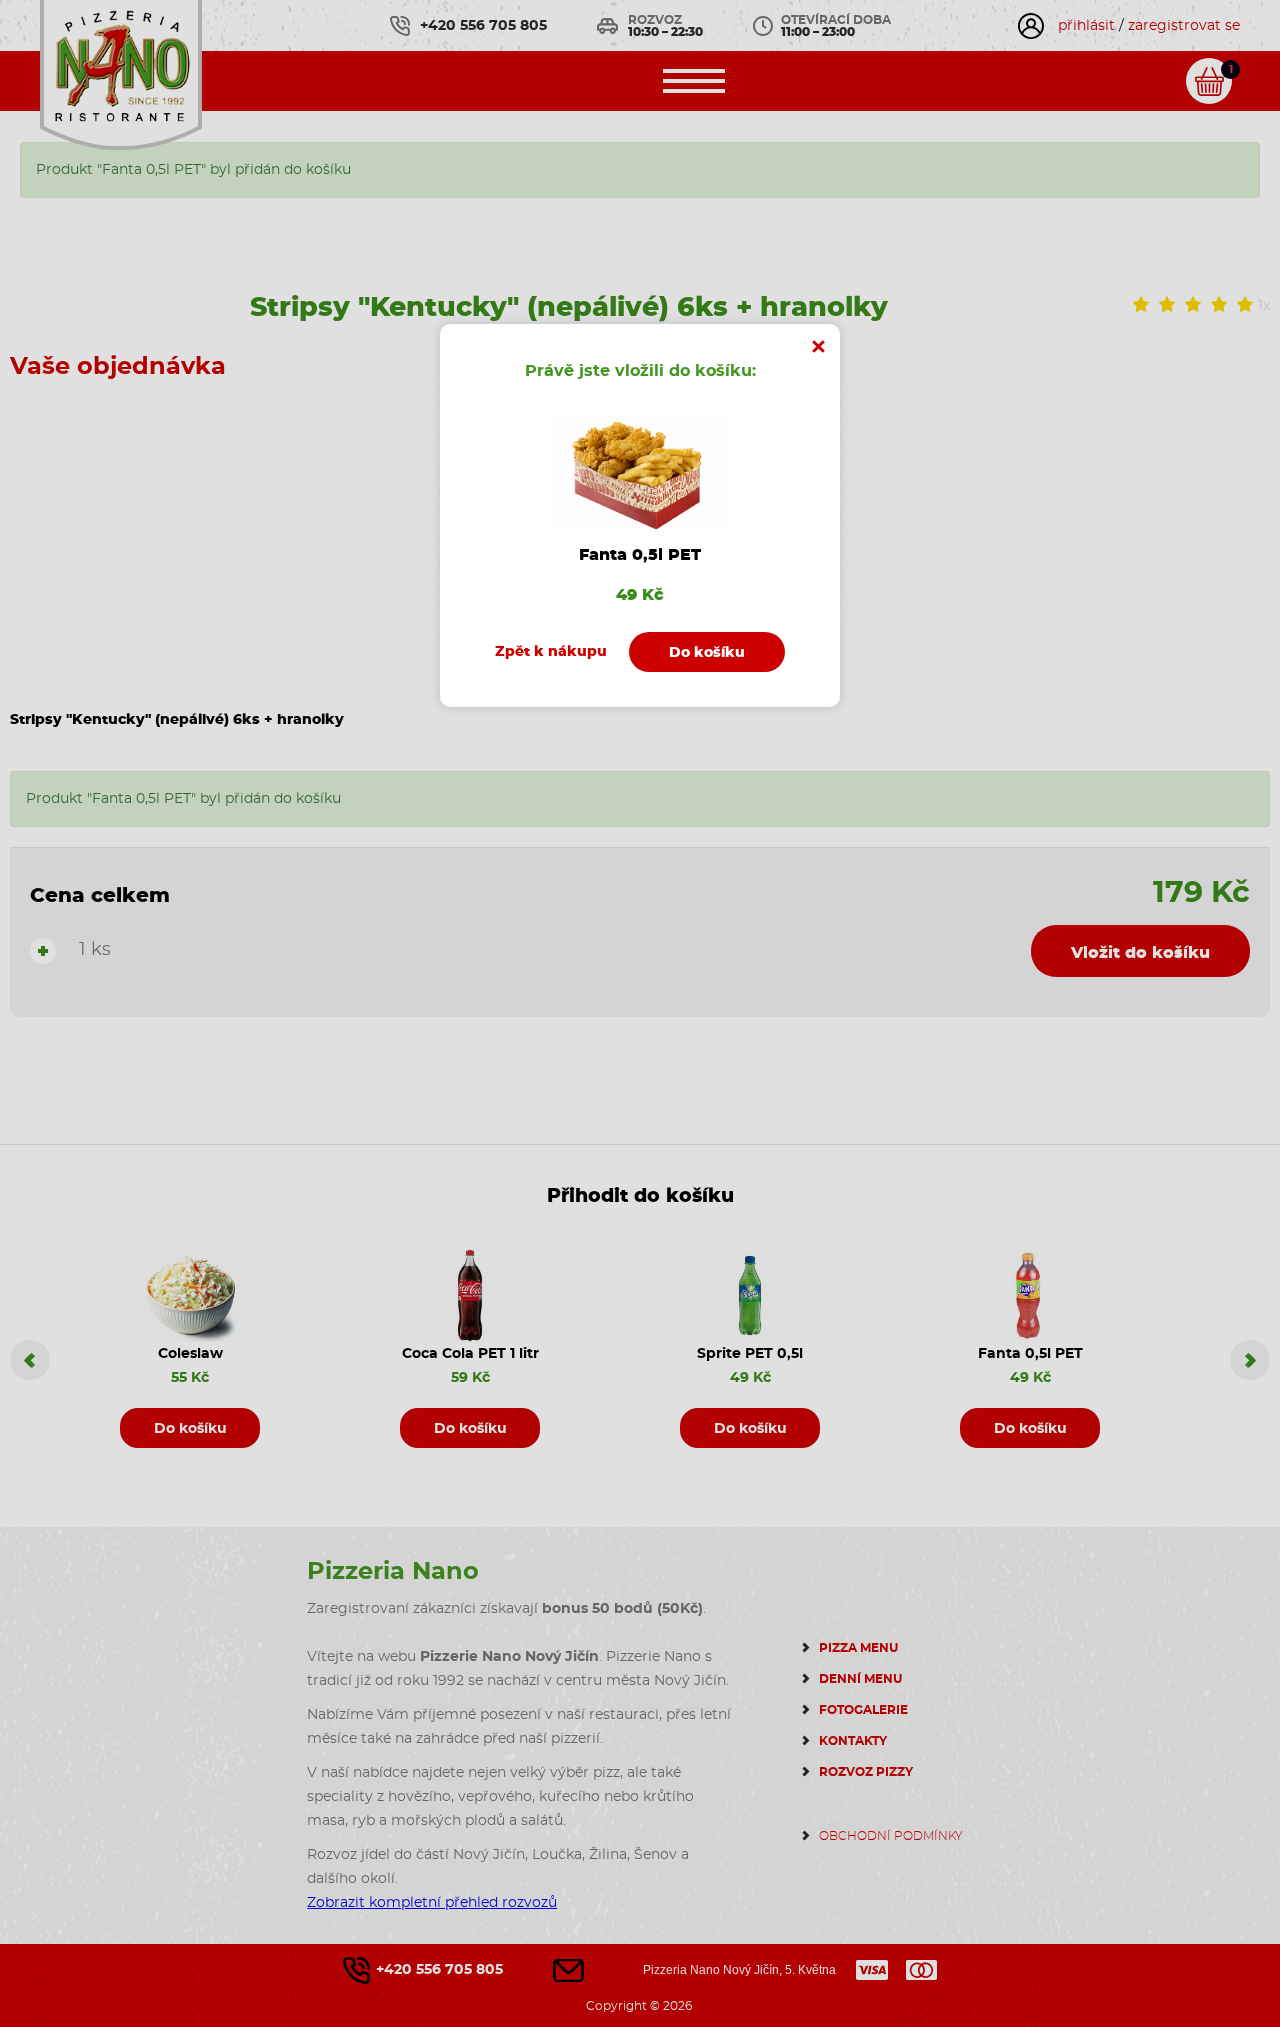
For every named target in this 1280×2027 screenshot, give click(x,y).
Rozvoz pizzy (866, 1772)
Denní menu (860, 1679)
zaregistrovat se (1184, 26)
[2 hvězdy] (1167, 305)
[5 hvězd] (1245, 305)
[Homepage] (121, 72)
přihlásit (1086, 26)
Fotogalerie (863, 1710)
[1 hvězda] (1141, 305)
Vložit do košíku (1140, 953)
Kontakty (853, 1741)
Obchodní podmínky (891, 1836)
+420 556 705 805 (483, 26)
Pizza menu (858, 1648)
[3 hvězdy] (1193, 305)
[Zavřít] (818, 345)
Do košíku (190, 1429)
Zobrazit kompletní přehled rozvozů (432, 1903)
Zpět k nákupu (551, 652)
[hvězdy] (1219, 305)
